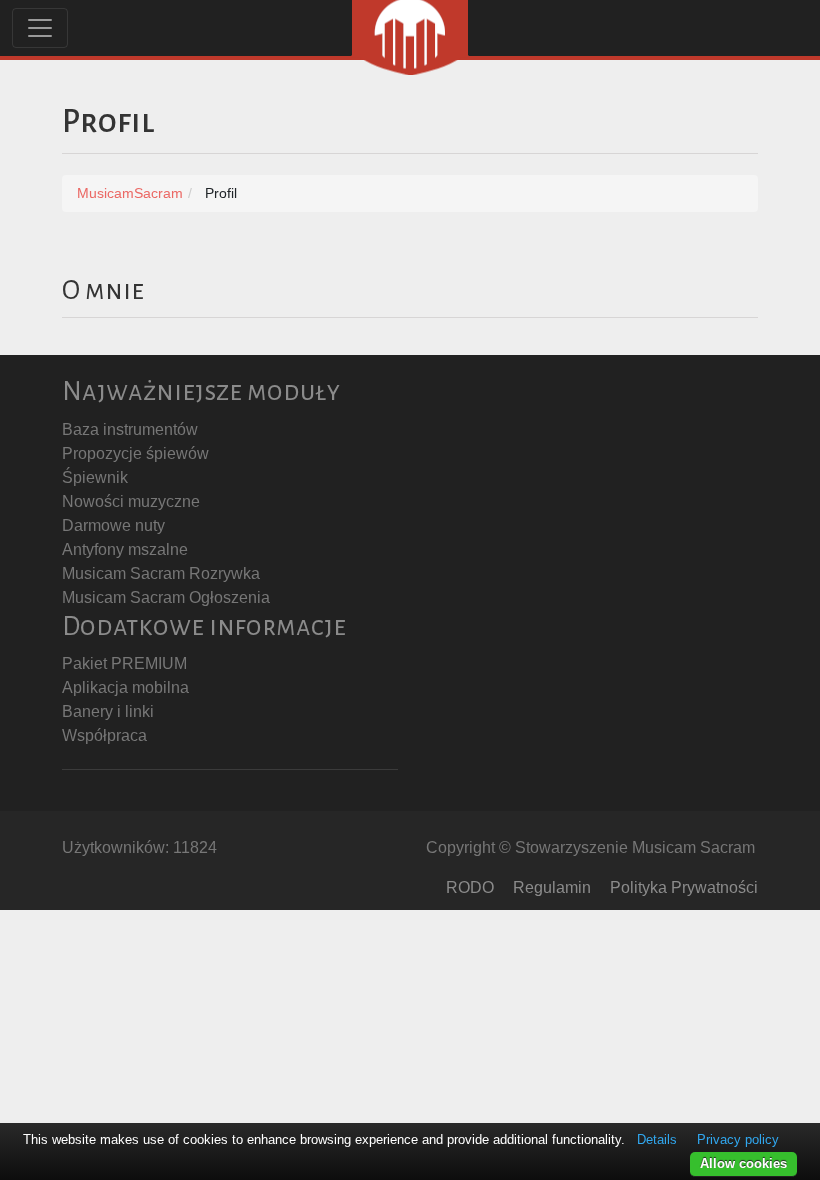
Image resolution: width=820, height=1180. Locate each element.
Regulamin (552, 887)
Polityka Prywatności (684, 887)
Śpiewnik (95, 477)
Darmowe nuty (113, 525)
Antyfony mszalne (125, 549)
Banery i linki (108, 711)
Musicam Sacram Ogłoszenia (166, 597)
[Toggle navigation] (40, 28)
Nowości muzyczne (131, 501)
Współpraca (104, 735)
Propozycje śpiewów (135, 453)
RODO (470, 887)
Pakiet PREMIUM (124, 663)
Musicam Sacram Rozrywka (161, 573)
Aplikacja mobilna (125, 687)
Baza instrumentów (130, 429)
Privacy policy (738, 1139)
